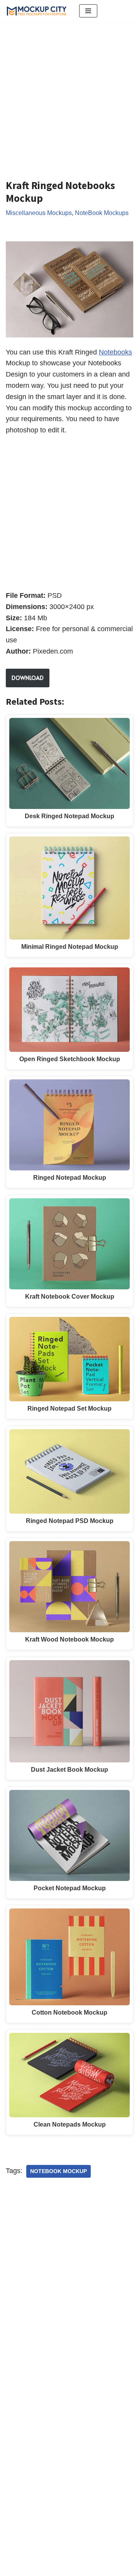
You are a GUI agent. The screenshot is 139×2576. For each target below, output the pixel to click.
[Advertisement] (69, 95)
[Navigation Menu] (88, 11)
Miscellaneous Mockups (39, 213)
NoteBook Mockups (102, 213)
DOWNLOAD (28, 678)
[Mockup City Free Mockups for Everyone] (37, 11)
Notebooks (115, 352)
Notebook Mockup (58, 2171)
